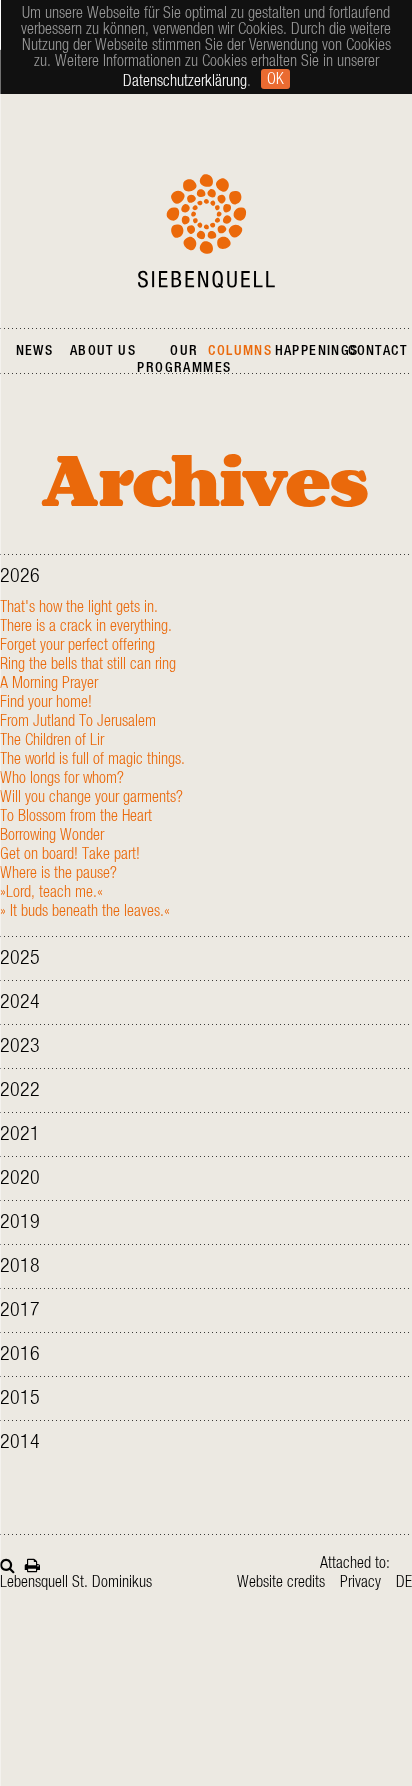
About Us (103, 351)
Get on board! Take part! (70, 854)
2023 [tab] (20, 1046)
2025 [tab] (20, 958)
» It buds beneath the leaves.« (85, 911)
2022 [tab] (20, 1090)
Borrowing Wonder (52, 835)
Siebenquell (206, 231)
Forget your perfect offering (77, 645)
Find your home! (46, 702)
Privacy (360, 1582)
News (35, 351)
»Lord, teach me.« (51, 892)
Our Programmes (184, 359)
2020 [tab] (20, 1178)
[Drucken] (32, 1563)
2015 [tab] (20, 1398)
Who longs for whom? (62, 778)
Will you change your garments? (91, 797)
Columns (240, 351)
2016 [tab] (20, 1354)
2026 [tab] (20, 576)
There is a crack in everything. (86, 626)
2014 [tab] (20, 1442)
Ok (275, 79)
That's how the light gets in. (79, 607)
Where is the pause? (58, 873)
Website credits (281, 1582)
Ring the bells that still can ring (88, 664)
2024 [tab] (20, 1002)
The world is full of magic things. (92, 759)
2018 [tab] (20, 1266)
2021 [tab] (20, 1134)
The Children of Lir (52, 740)
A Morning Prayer (49, 683)
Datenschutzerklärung (185, 81)
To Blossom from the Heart (76, 816)
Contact (377, 351)
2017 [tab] (20, 1310)
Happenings (317, 351)
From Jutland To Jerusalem (78, 721)
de (404, 1582)
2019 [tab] (20, 1222)
